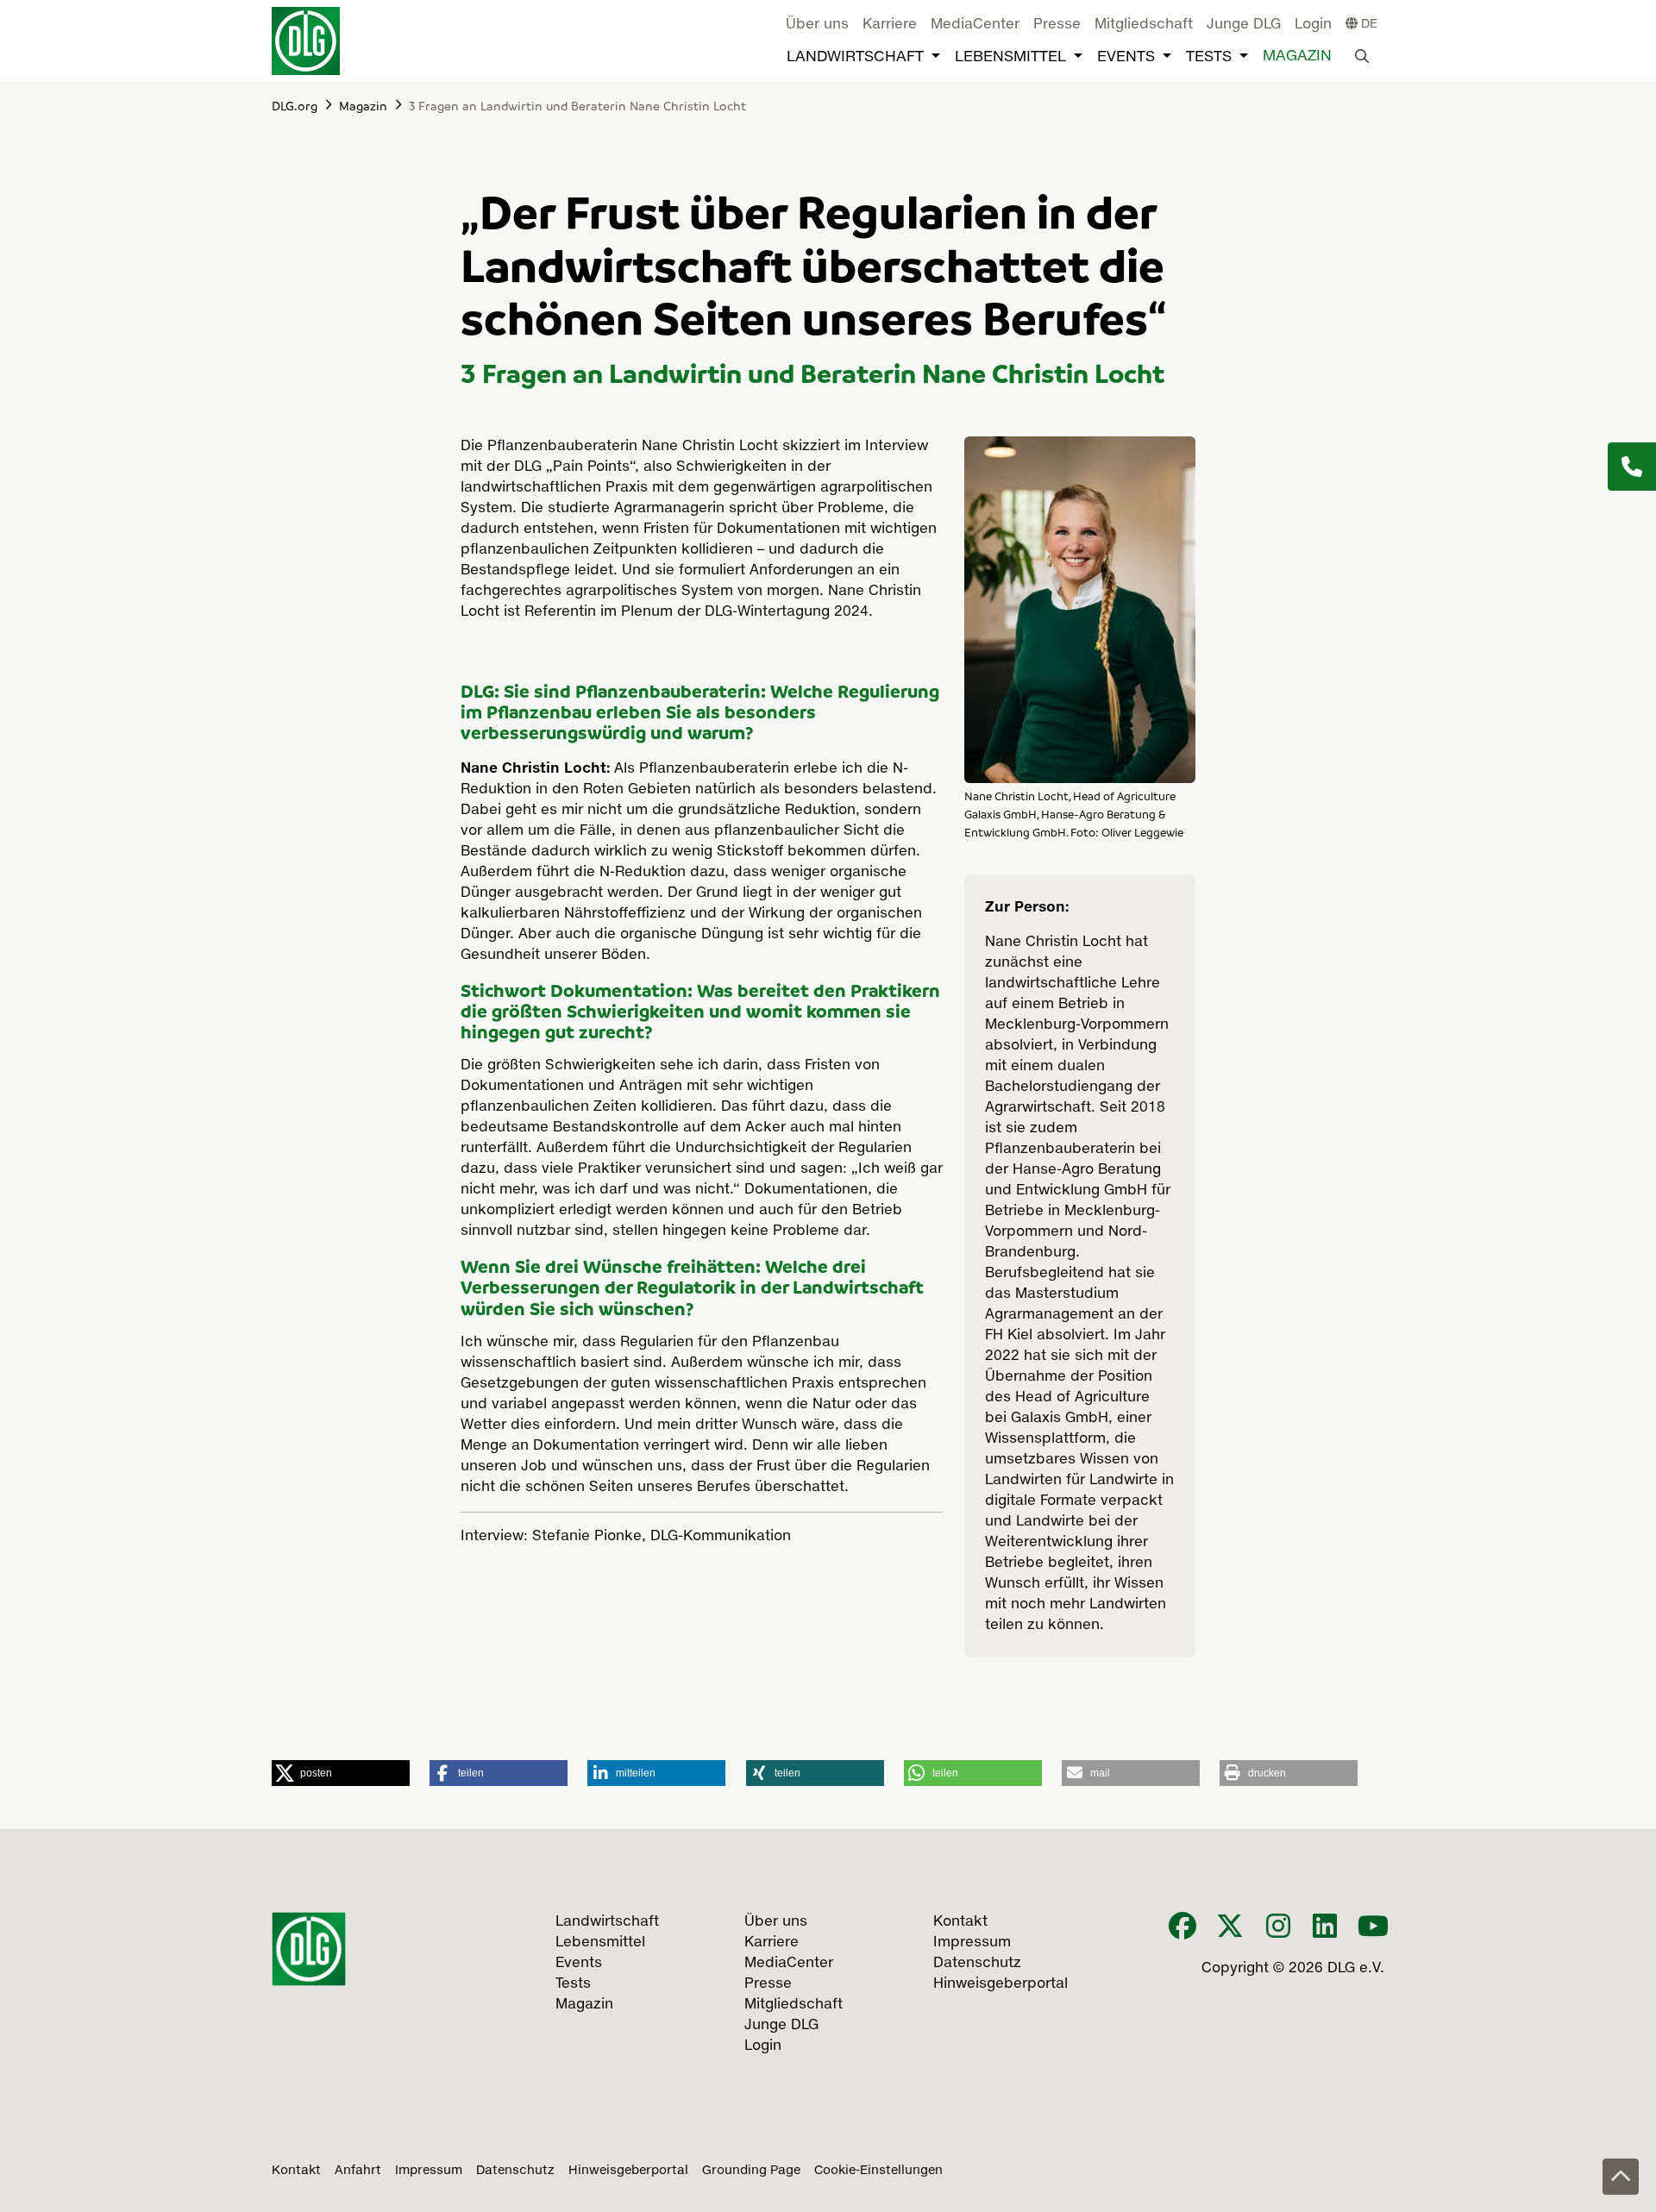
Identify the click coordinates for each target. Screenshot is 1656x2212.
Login (1313, 25)
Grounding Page (751, 2171)
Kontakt (296, 2171)
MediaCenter (975, 25)
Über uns (817, 25)
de (1367, 24)
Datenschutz (515, 2171)
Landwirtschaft (855, 57)
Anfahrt (358, 2171)
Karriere (890, 25)
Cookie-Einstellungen (878, 2171)
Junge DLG (1244, 25)
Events (1126, 57)
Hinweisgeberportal (628, 2171)
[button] (341, 1773)
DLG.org (295, 105)
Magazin (1297, 56)
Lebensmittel (1010, 57)
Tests (1209, 57)
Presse (1057, 25)
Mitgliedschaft (1144, 25)
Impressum (429, 2171)
